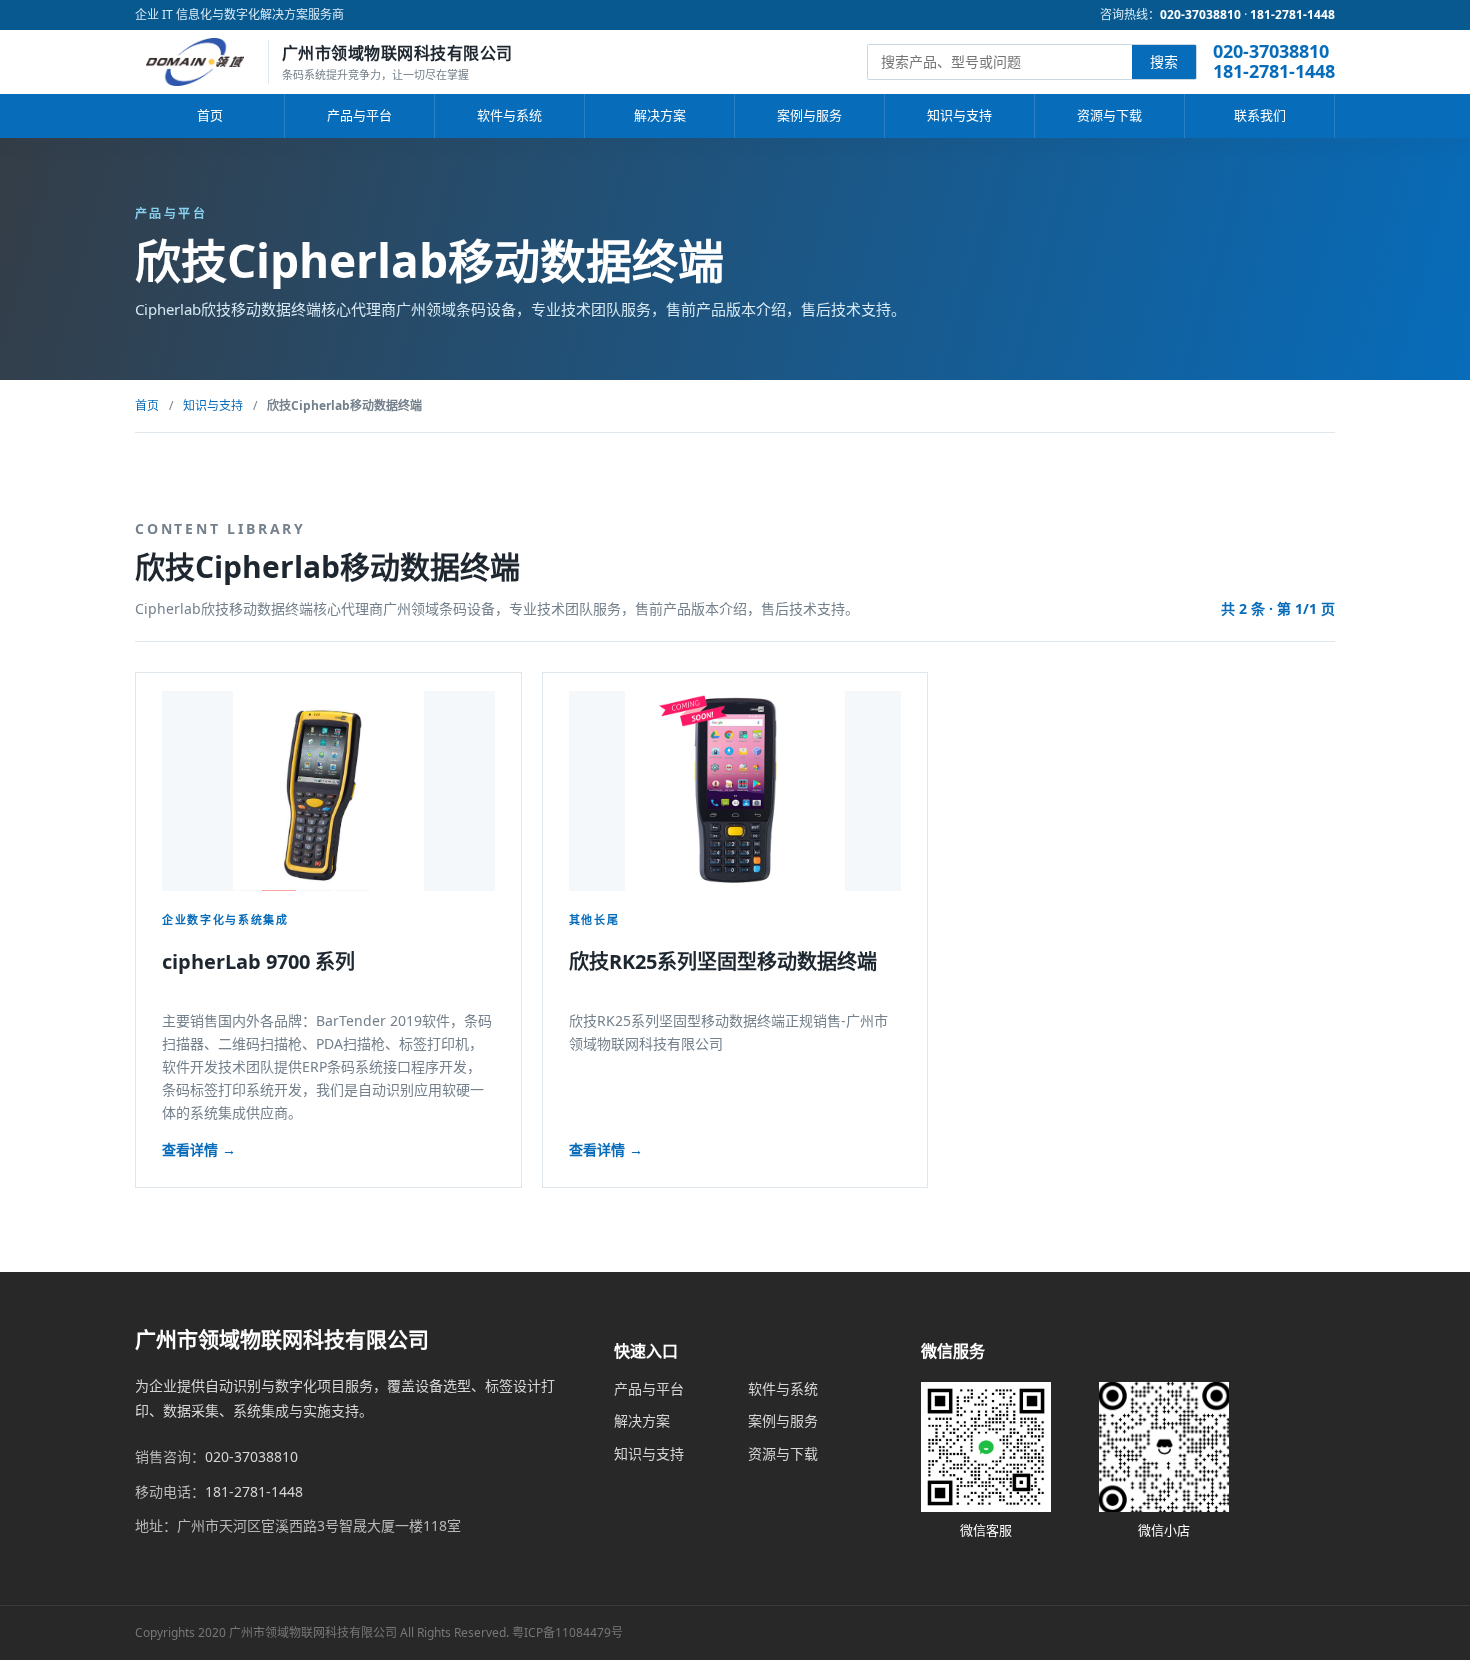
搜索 (1164, 61)
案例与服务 (809, 115)
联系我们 (1260, 115)
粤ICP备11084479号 (567, 1632)
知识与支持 (959, 115)
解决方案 (660, 115)
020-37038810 (1200, 14)
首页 (210, 115)
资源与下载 (1109, 115)
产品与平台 (359, 115)
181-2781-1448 (1292, 14)
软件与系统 (509, 115)
